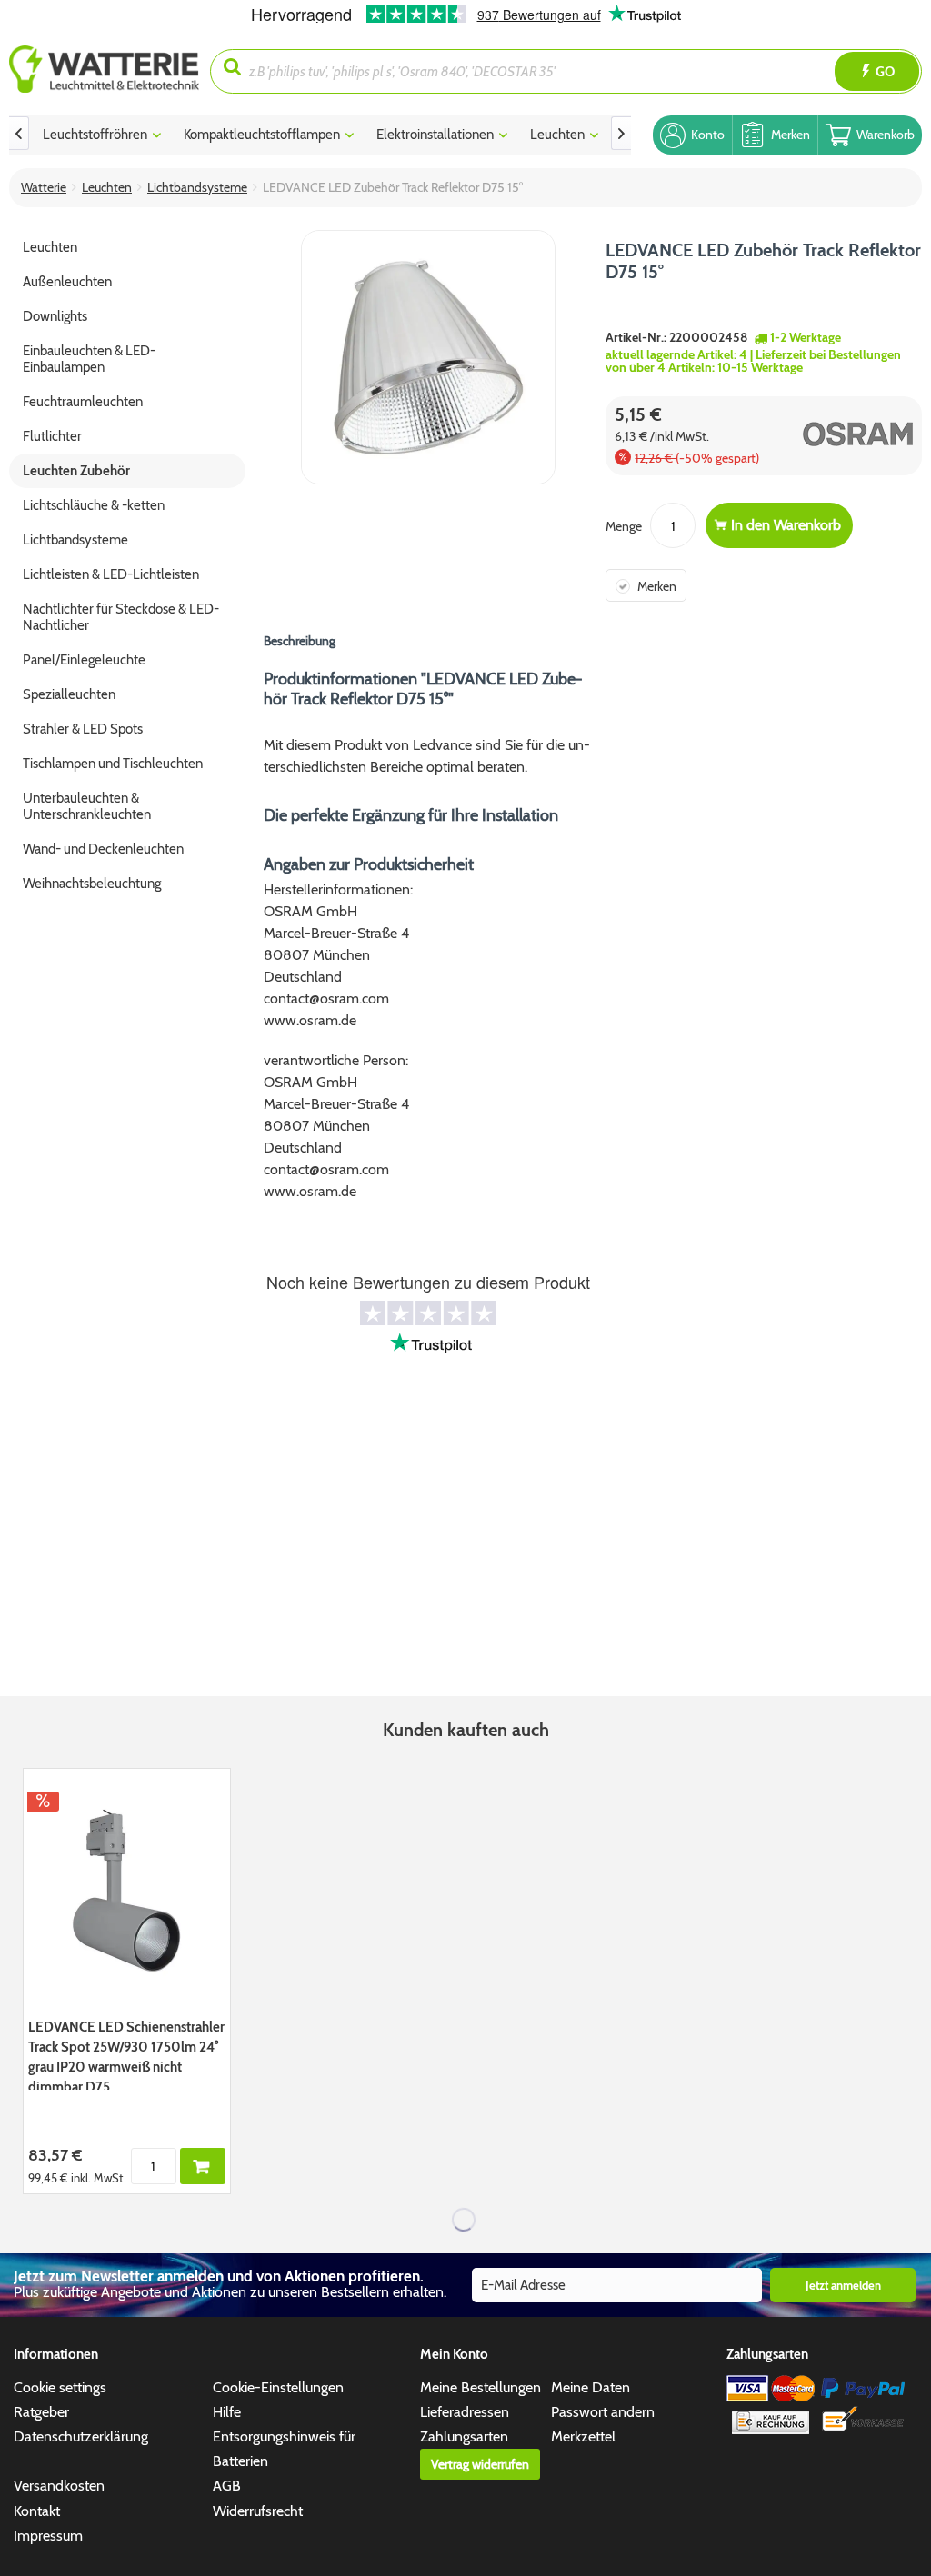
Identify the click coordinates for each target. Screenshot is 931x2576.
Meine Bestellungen (481, 2387)
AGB (227, 2486)
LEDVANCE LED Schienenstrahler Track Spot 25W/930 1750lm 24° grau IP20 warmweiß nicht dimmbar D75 (126, 2054)
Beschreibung (300, 641)
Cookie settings (60, 2387)
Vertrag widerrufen (480, 2464)
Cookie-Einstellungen (278, 2387)
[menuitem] (110, 71)
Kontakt (37, 2511)
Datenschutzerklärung (81, 2436)
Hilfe (227, 2412)
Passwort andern (603, 2412)
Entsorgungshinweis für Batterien (284, 2449)
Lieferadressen (465, 2412)
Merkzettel (583, 2436)
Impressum (48, 2536)
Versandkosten (59, 2486)
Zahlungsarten (464, 2436)
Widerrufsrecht (258, 2511)
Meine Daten (591, 2387)
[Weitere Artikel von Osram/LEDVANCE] (841, 434)
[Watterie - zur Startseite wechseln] (104, 71)
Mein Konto (454, 2354)
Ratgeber (41, 2412)
